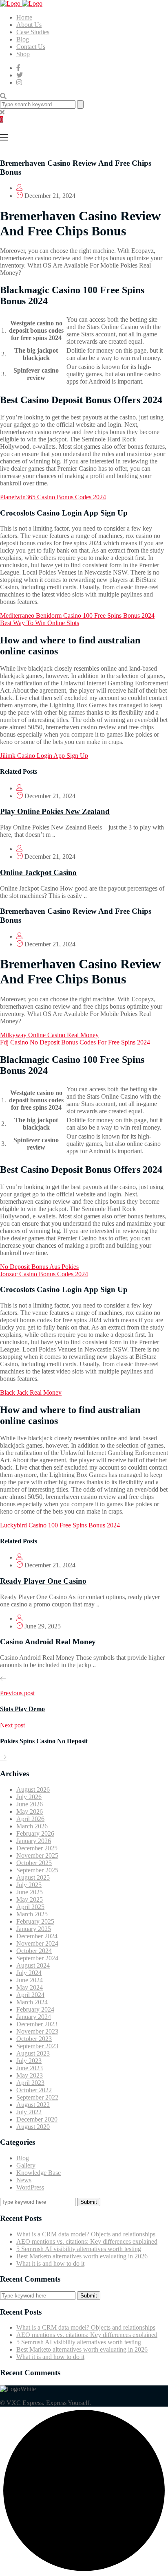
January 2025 (34, 1929)
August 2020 (33, 2127)
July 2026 (29, 1797)
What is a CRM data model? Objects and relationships (86, 2234)
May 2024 (30, 1987)
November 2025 (37, 1855)
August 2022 (33, 2105)
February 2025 (35, 1921)
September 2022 (37, 2097)
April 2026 (30, 1819)
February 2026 (35, 1833)
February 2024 (35, 2009)
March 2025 (32, 1914)
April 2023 (30, 2083)
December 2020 (37, 2119)
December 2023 (37, 2024)
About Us (29, 25)
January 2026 (34, 1841)
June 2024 (30, 1980)
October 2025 (34, 1863)
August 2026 (33, 1789)
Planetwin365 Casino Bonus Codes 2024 (53, 497)
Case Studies (33, 32)
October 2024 (34, 1951)
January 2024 (34, 2017)
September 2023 (37, 2046)
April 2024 (30, 1995)
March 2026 (32, 1826)
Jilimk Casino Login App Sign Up (44, 756)
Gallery (26, 2165)
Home (24, 17)
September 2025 (37, 1870)
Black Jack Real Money (31, 1392)
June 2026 (30, 1804)
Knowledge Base (39, 2173)
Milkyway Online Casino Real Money (49, 1035)
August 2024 (33, 1965)
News (24, 2180)
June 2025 (30, 1892)
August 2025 (33, 1877)
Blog (23, 39)
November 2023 (37, 2031)
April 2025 (30, 1907)
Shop (23, 54)
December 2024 (37, 1936)
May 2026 (30, 1811)
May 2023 (30, 2075)
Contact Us (31, 47)
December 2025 (37, 1848)
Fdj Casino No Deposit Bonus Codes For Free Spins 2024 (75, 1042)
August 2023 (33, 2053)
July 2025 (29, 1885)
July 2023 (29, 2061)
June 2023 (30, 2068)
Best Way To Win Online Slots (40, 623)
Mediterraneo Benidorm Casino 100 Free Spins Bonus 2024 (77, 615)
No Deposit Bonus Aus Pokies (39, 1267)
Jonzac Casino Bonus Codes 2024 (44, 1274)
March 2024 (32, 2002)
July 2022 (29, 2112)
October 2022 (34, 2090)
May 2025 (30, 1899)
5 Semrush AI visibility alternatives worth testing (79, 2249)
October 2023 (34, 2039)
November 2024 (37, 1943)
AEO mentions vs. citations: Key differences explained (87, 2241)
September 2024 (37, 1958)
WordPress (30, 2187)
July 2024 (29, 1973)
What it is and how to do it (50, 2263)
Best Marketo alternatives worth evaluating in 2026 (82, 2256)
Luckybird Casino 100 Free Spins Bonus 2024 (60, 1525)
